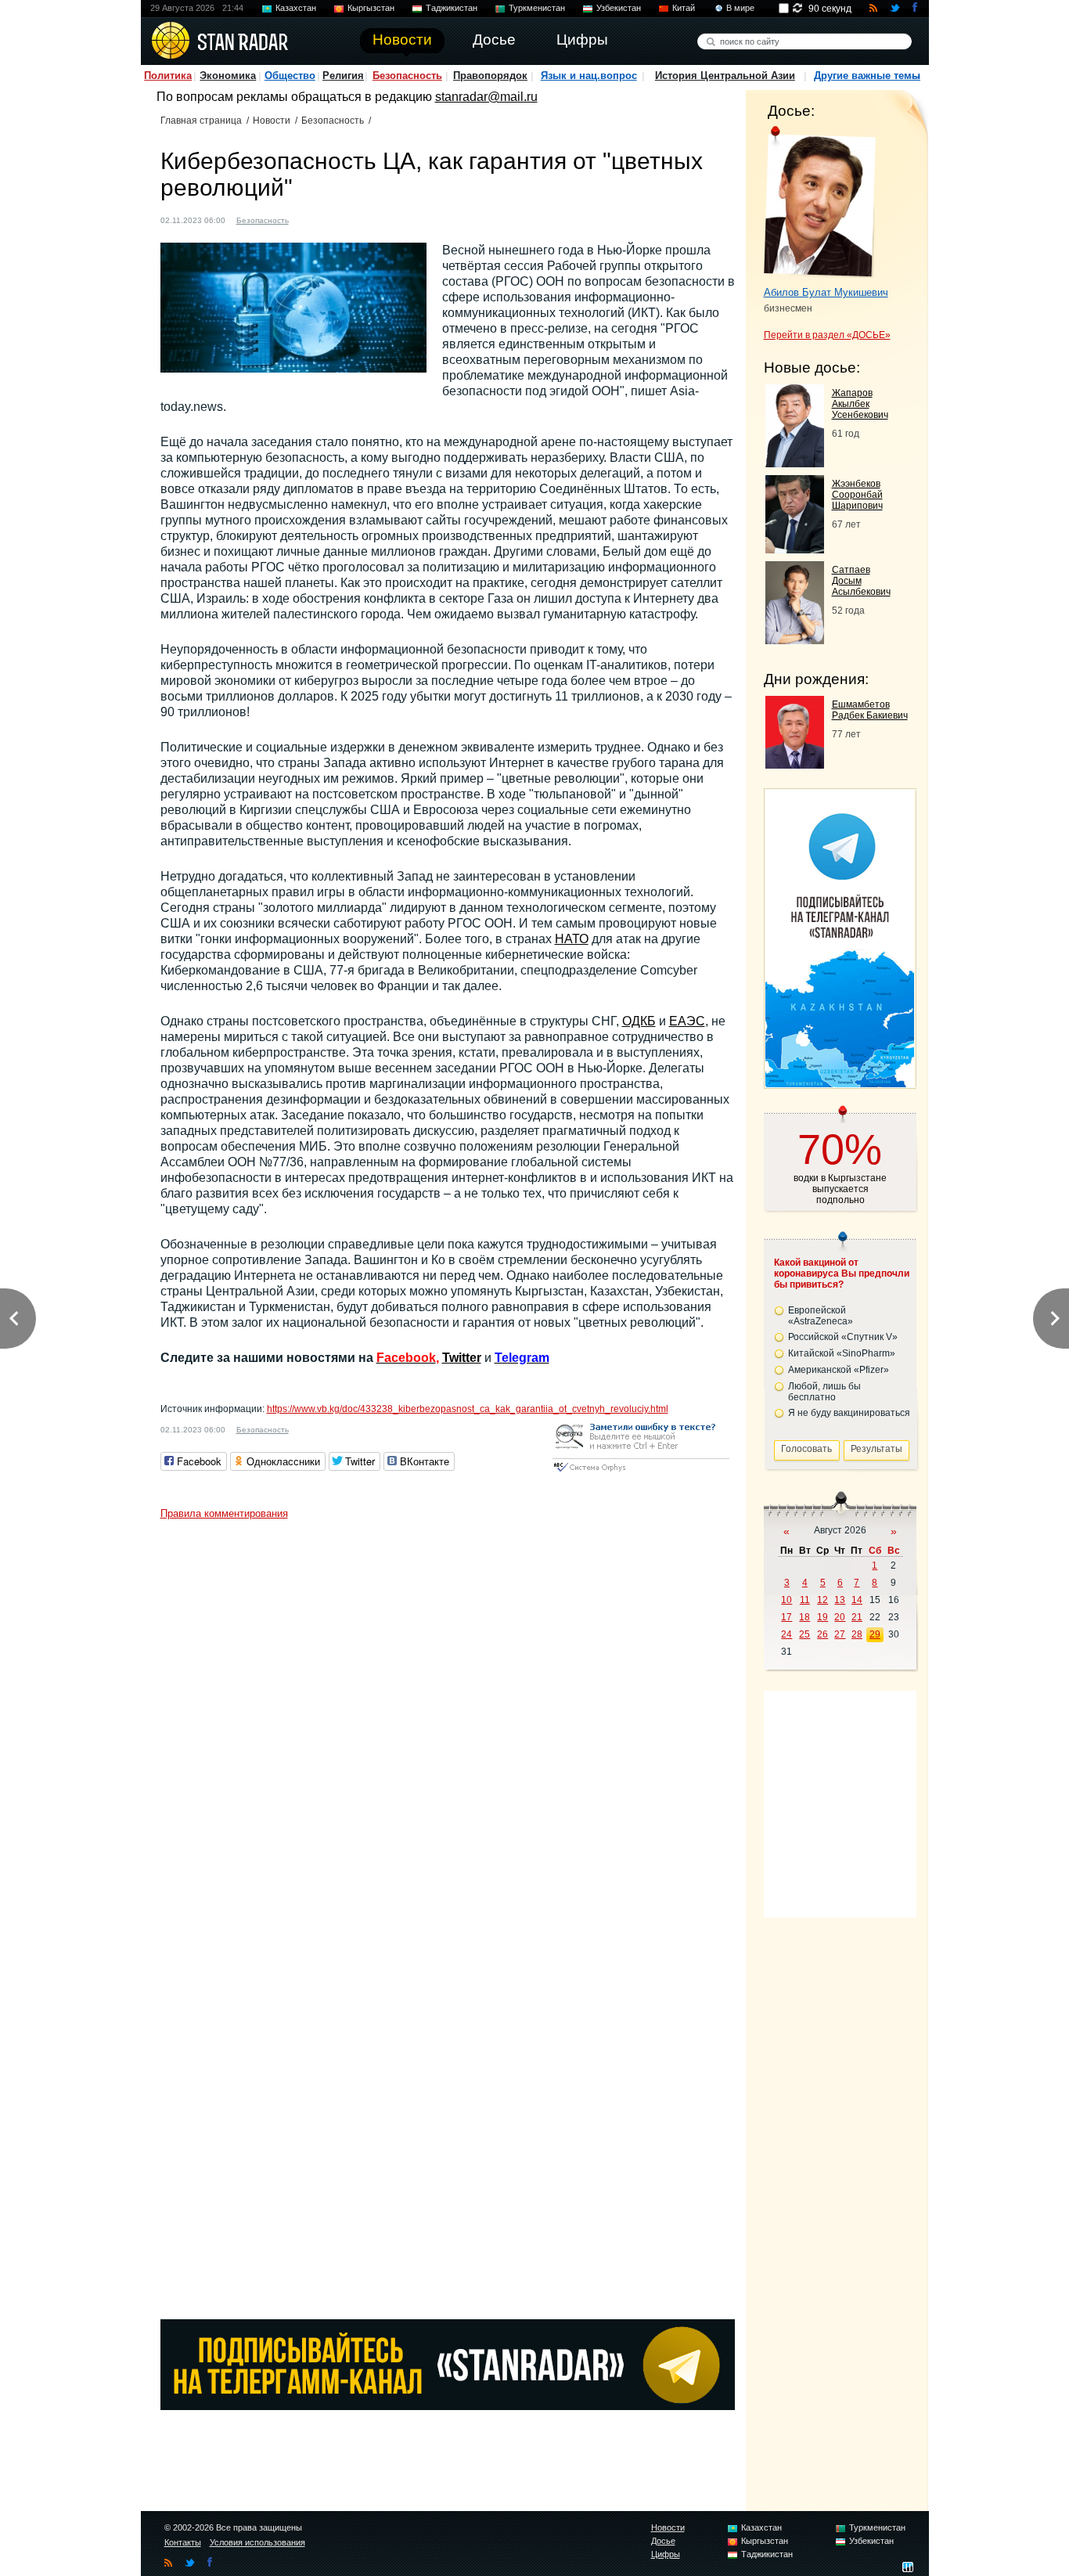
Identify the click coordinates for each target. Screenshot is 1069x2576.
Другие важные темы (867, 76)
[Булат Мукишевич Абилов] (820, 202)
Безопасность (407, 76)
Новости (272, 121)
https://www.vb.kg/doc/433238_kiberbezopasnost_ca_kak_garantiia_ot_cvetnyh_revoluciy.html (468, 1409)
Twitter (462, 1358)
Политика (168, 76)
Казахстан (296, 8)
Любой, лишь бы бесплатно (824, 1392)
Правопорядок (490, 76)
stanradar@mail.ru (486, 97)
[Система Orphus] (641, 1473)
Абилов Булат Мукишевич (826, 292)
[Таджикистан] (340, 219)
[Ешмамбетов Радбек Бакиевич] (795, 764)
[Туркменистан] (355, 219)
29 (875, 1634)
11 (805, 1600)
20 (840, 1617)
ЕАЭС (687, 1021)
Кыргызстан (371, 8)
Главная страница (201, 121)
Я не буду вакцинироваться (849, 1413)
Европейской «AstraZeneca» (821, 1316)
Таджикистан (452, 8)
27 (840, 1634)
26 (822, 1634)
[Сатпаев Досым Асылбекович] (795, 640)
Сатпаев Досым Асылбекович (861, 581)
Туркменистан (537, 8)
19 (822, 1617)
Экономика (228, 76)
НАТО (572, 939)
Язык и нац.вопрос (589, 76)
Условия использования (257, 2542)
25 (804, 1634)
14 (857, 1600)
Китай (684, 8)
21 (857, 1617)
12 (822, 1600)
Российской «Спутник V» (843, 1337)
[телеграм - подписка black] (448, 2406)
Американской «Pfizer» (839, 1370)
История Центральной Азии (725, 76)
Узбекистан (619, 8)
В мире (740, 8)
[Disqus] (448, 1723)
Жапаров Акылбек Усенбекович (860, 404)
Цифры (666, 2554)
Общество (290, 76)
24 (786, 1634)
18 (804, 1617)
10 (786, 1600)
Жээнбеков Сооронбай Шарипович (857, 495)
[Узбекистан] (369, 219)
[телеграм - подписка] (840, 1083)
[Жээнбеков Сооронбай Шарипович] (795, 549)
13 (840, 1600)
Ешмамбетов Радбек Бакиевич (870, 710)
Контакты (183, 2542)
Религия (343, 76)
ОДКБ (639, 1021)
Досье (663, 2541)
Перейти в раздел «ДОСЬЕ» (827, 335)
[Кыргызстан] (325, 219)
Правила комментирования (224, 1513)
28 (857, 1634)
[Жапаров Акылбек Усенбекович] (795, 463)
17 (786, 1617)
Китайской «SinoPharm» (842, 1353)
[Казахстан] (310, 219)
